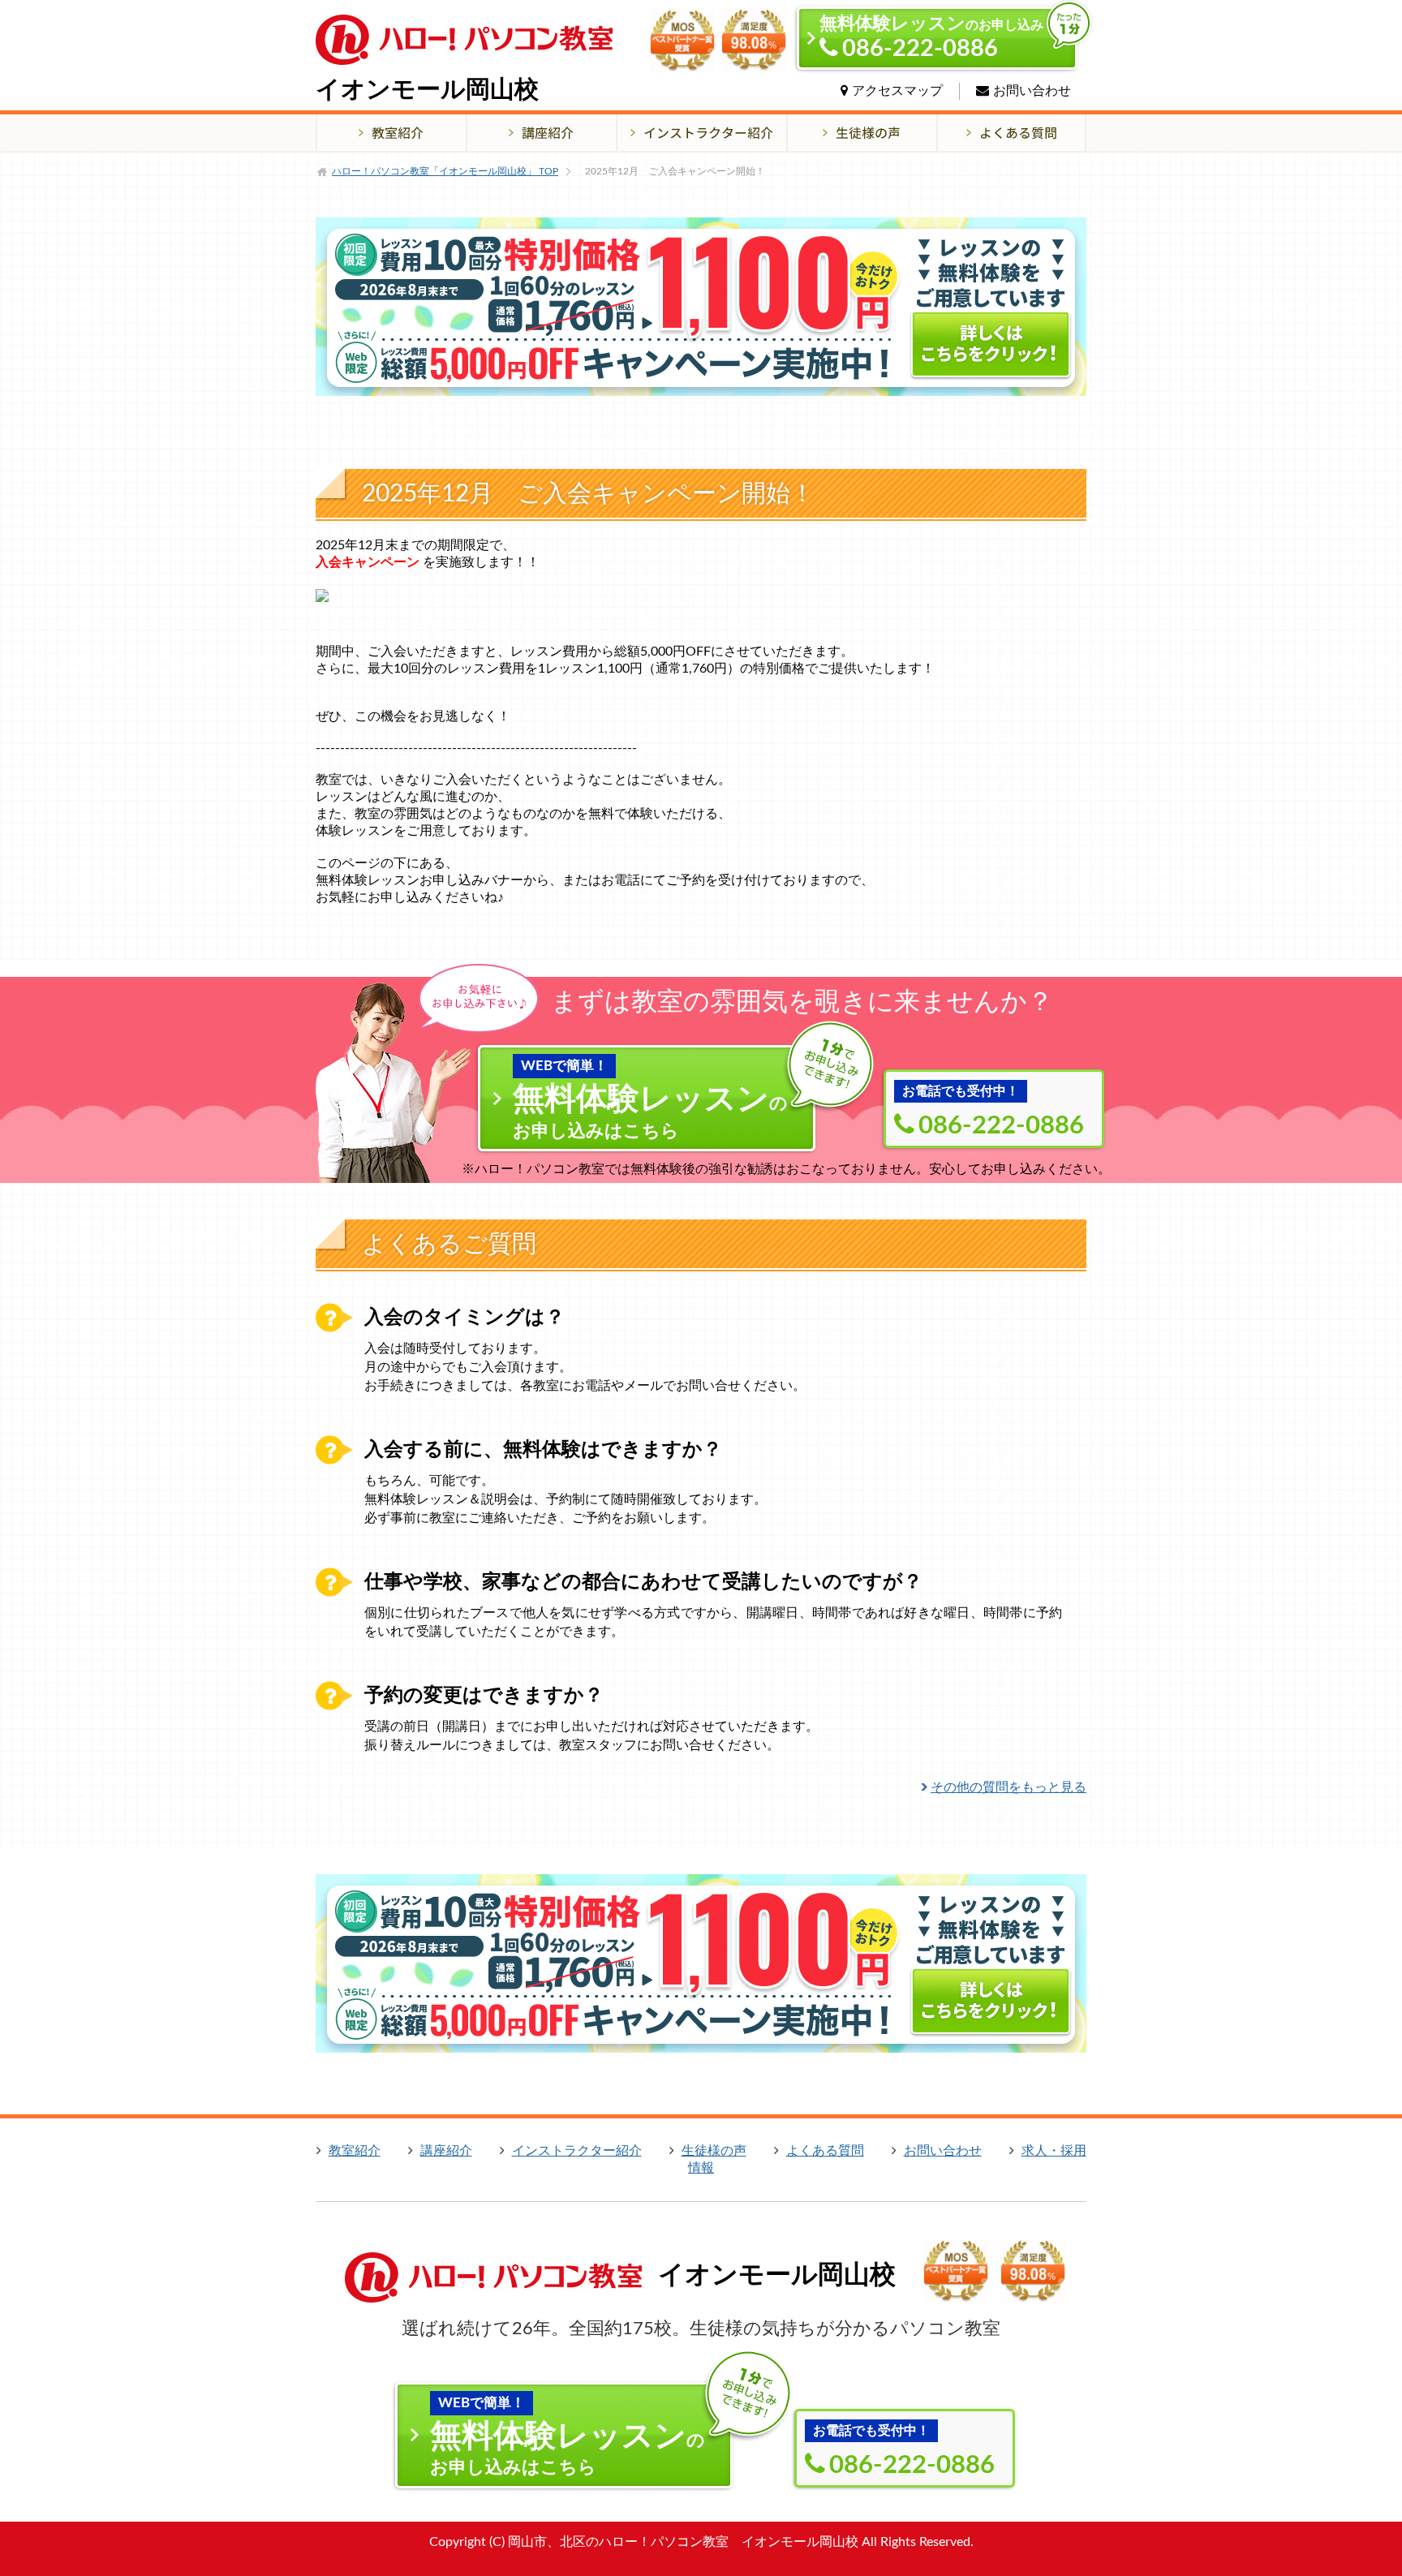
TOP (445, 171)
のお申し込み (931, 38)
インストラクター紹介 (577, 2151)
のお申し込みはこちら (650, 1099)
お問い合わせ (1032, 91)
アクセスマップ (897, 91)
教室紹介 (355, 2151)
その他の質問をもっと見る (1008, 1787)
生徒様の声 (714, 2151)
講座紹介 (446, 2151)
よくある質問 (825, 2151)
